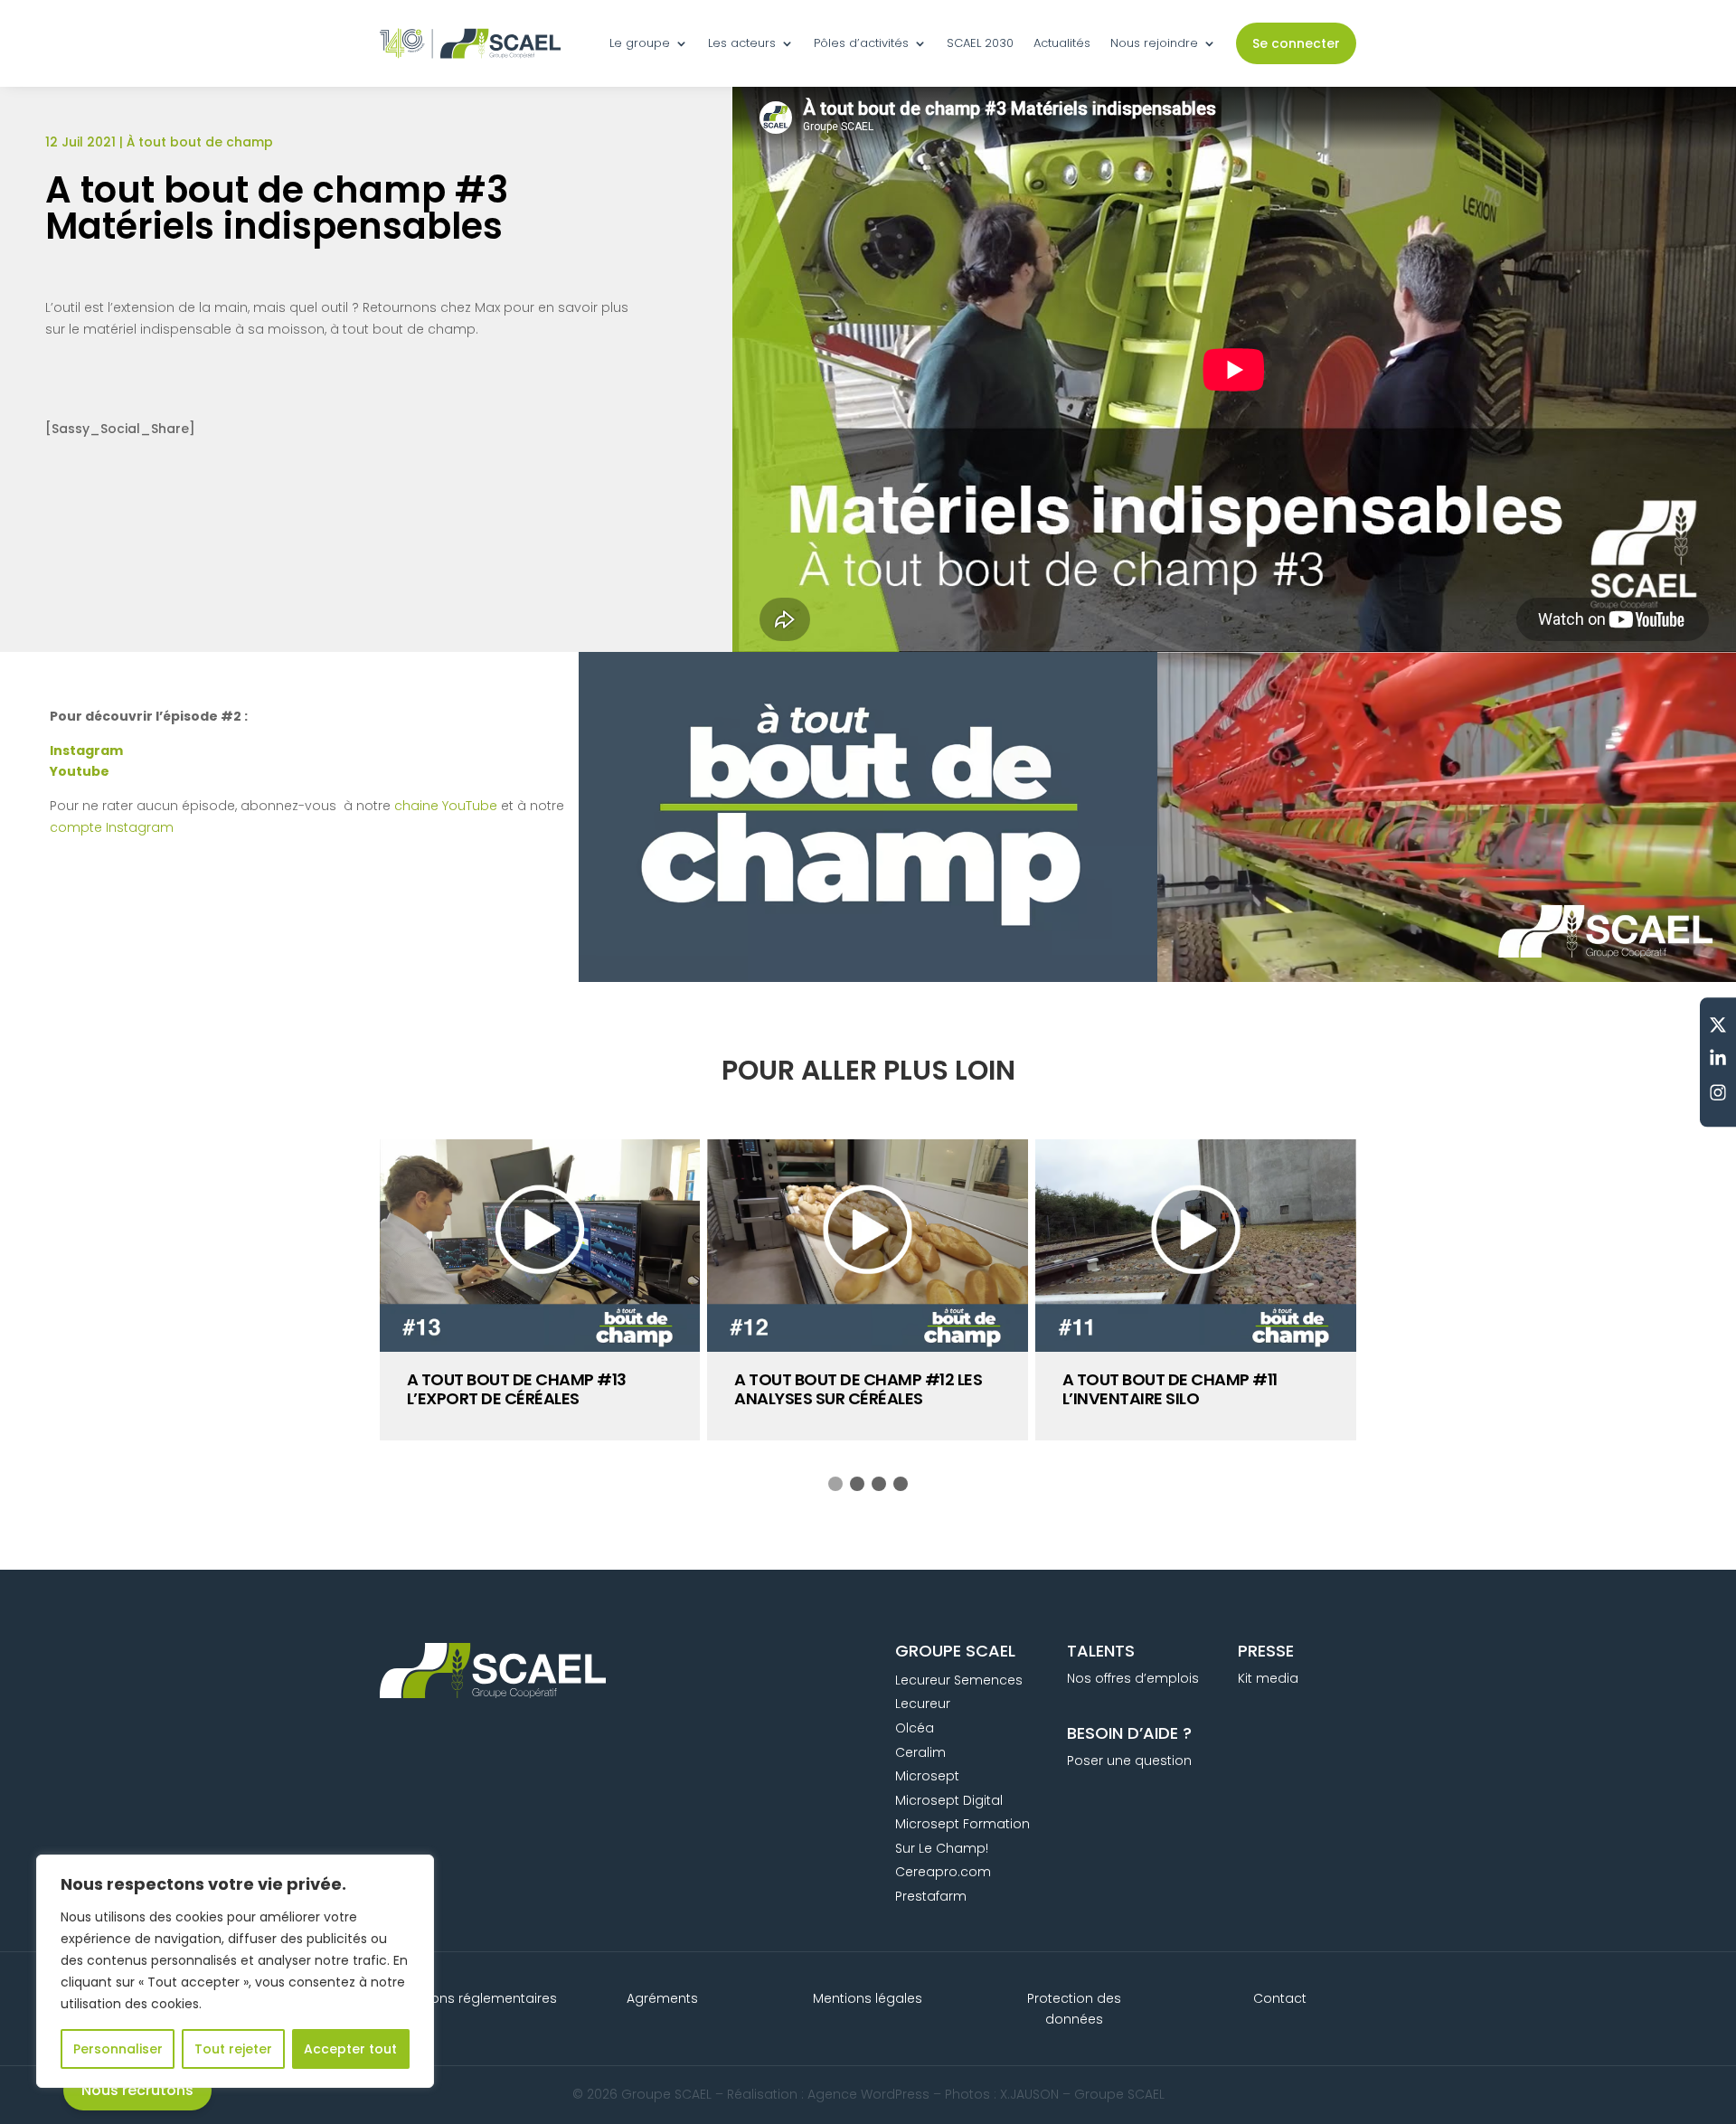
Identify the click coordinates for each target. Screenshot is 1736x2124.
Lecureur (923, 1704)
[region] (235, 1971)
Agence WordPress (868, 2094)
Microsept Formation (962, 1824)
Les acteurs (742, 43)
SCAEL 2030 (980, 43)
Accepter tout (350, 2049)
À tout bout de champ (200, 142)
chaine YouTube (446, 806)
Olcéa (915, 1728)
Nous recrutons (137, 2090)
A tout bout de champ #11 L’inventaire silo (1170, 1389)
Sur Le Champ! (942, 1848)
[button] (835, 1484)
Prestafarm (931, 1896)
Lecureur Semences (959, 1680)
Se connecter (1296, 43)
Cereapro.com (943, 1872)
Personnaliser (118, 2049)
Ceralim (920, 1752)
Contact (1280, 1998)
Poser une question (1129, 1761)
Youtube (80, 771)
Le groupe (640, 43)
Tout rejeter (233, 2049)
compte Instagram (112, 827)
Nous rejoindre (1154, 43)
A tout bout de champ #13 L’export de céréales (517, 1389)
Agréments (662, 1998)
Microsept (927, 1776)
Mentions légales (868, 1998)
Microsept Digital (949, 1800)
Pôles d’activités (861, 43)
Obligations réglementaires (468, 1998)
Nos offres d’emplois (1133, 1678)
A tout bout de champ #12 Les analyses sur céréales (858, 1389)
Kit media (1268, 1678)
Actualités (1062, 43)
